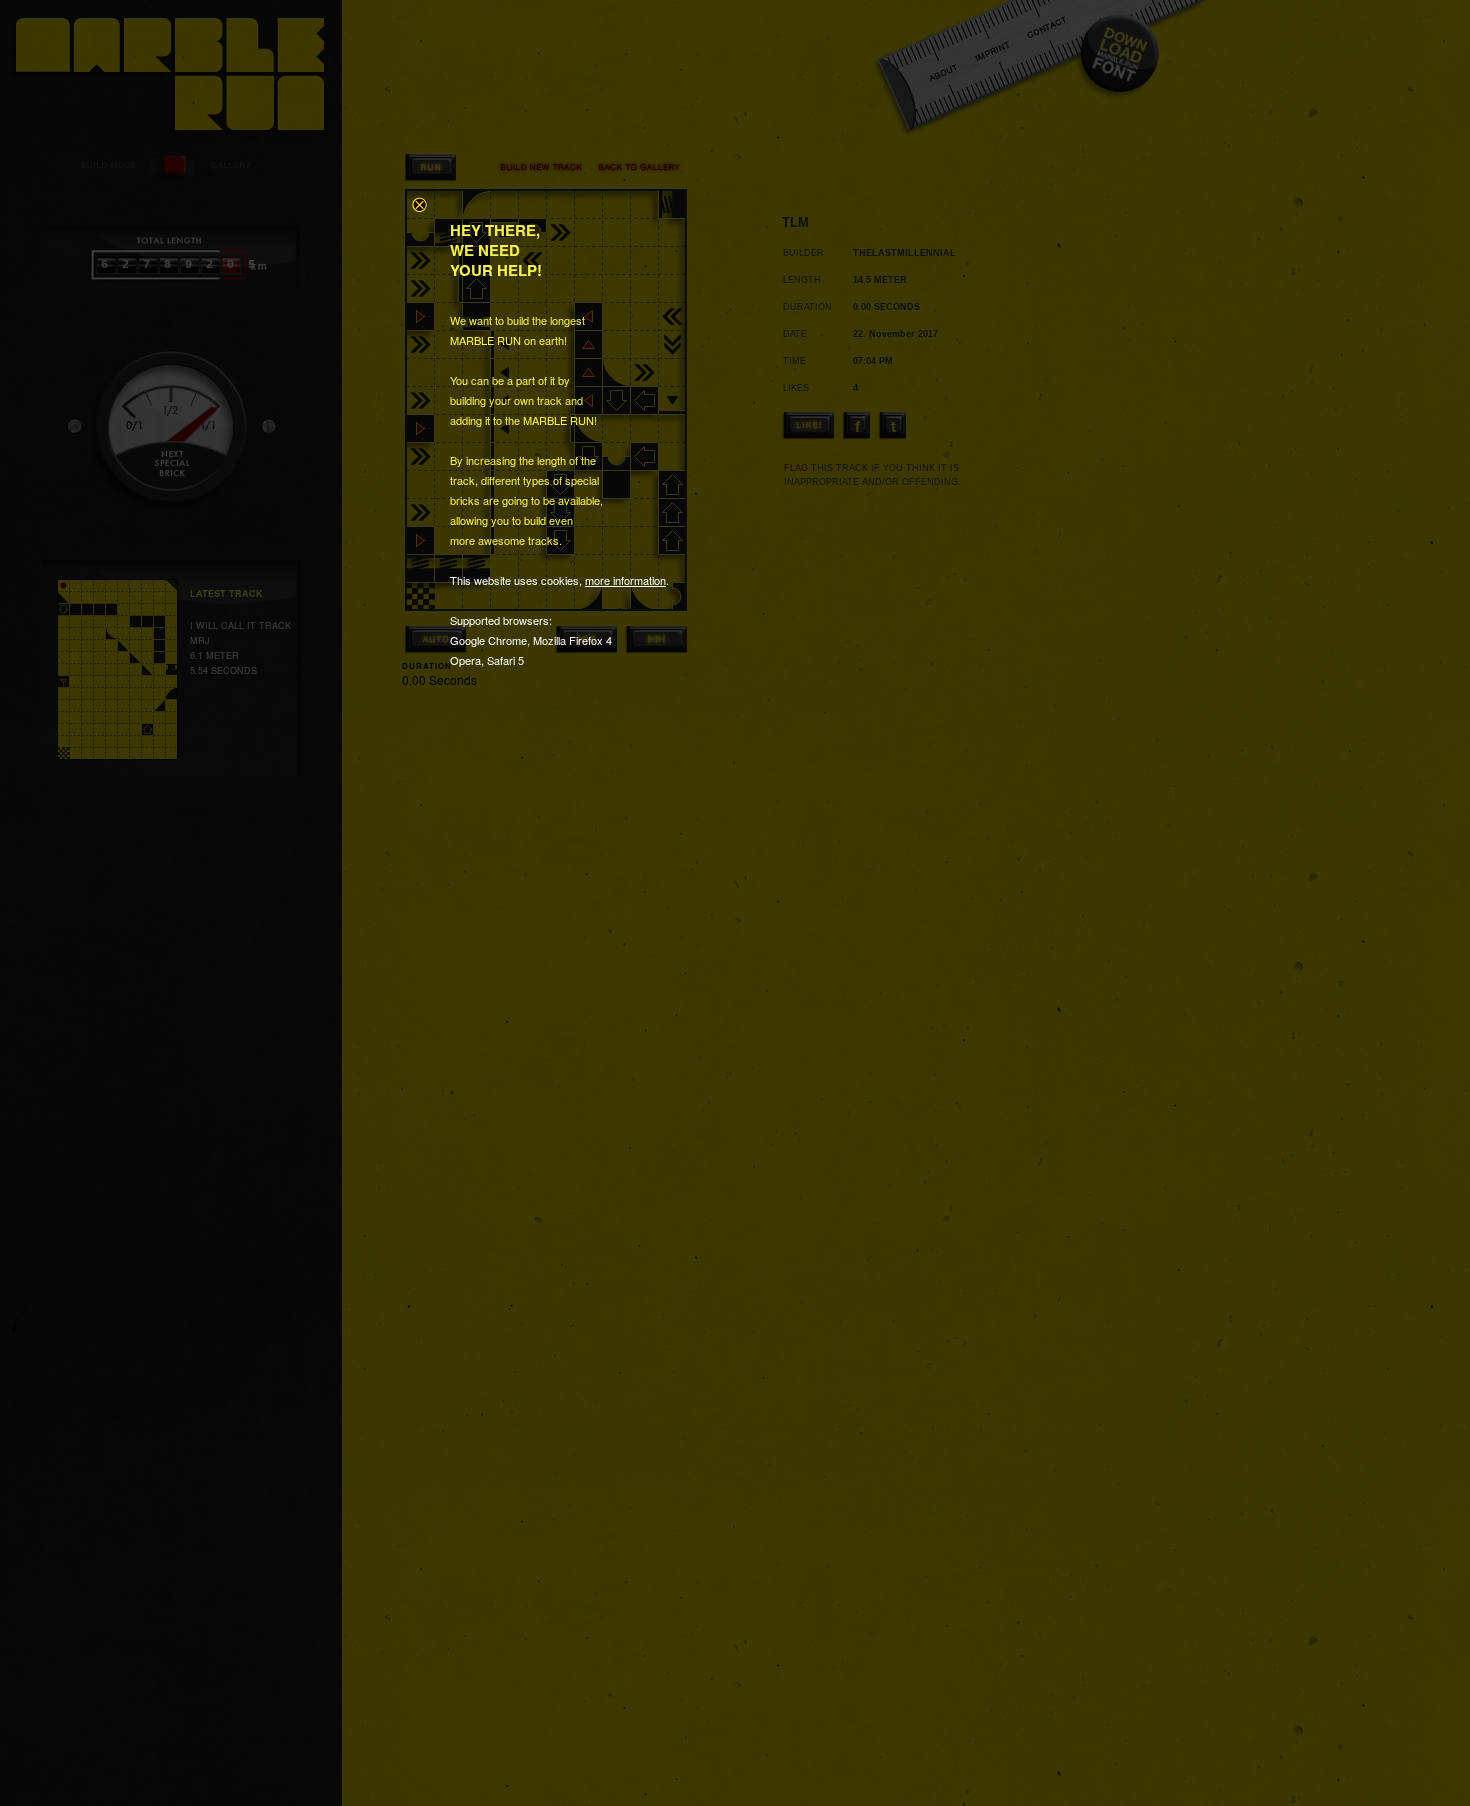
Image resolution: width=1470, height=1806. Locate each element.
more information (625, 580)
